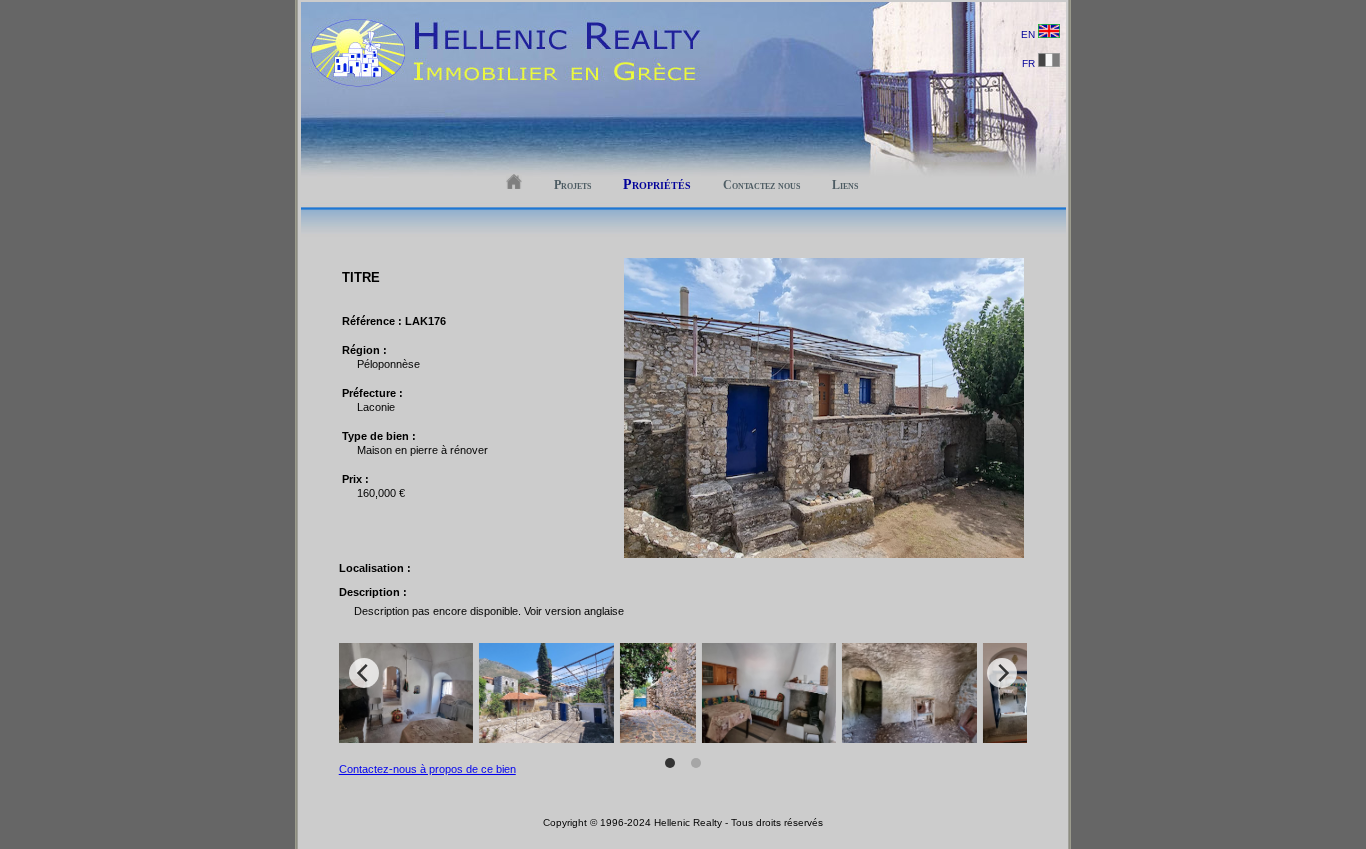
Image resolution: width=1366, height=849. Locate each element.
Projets (572, 185)
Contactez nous (761, 185)
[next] (1002, 673)
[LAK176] (824, 554)
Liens (845, 185)
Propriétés (657, 184)
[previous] (364, 673)
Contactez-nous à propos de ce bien (427, 769)
